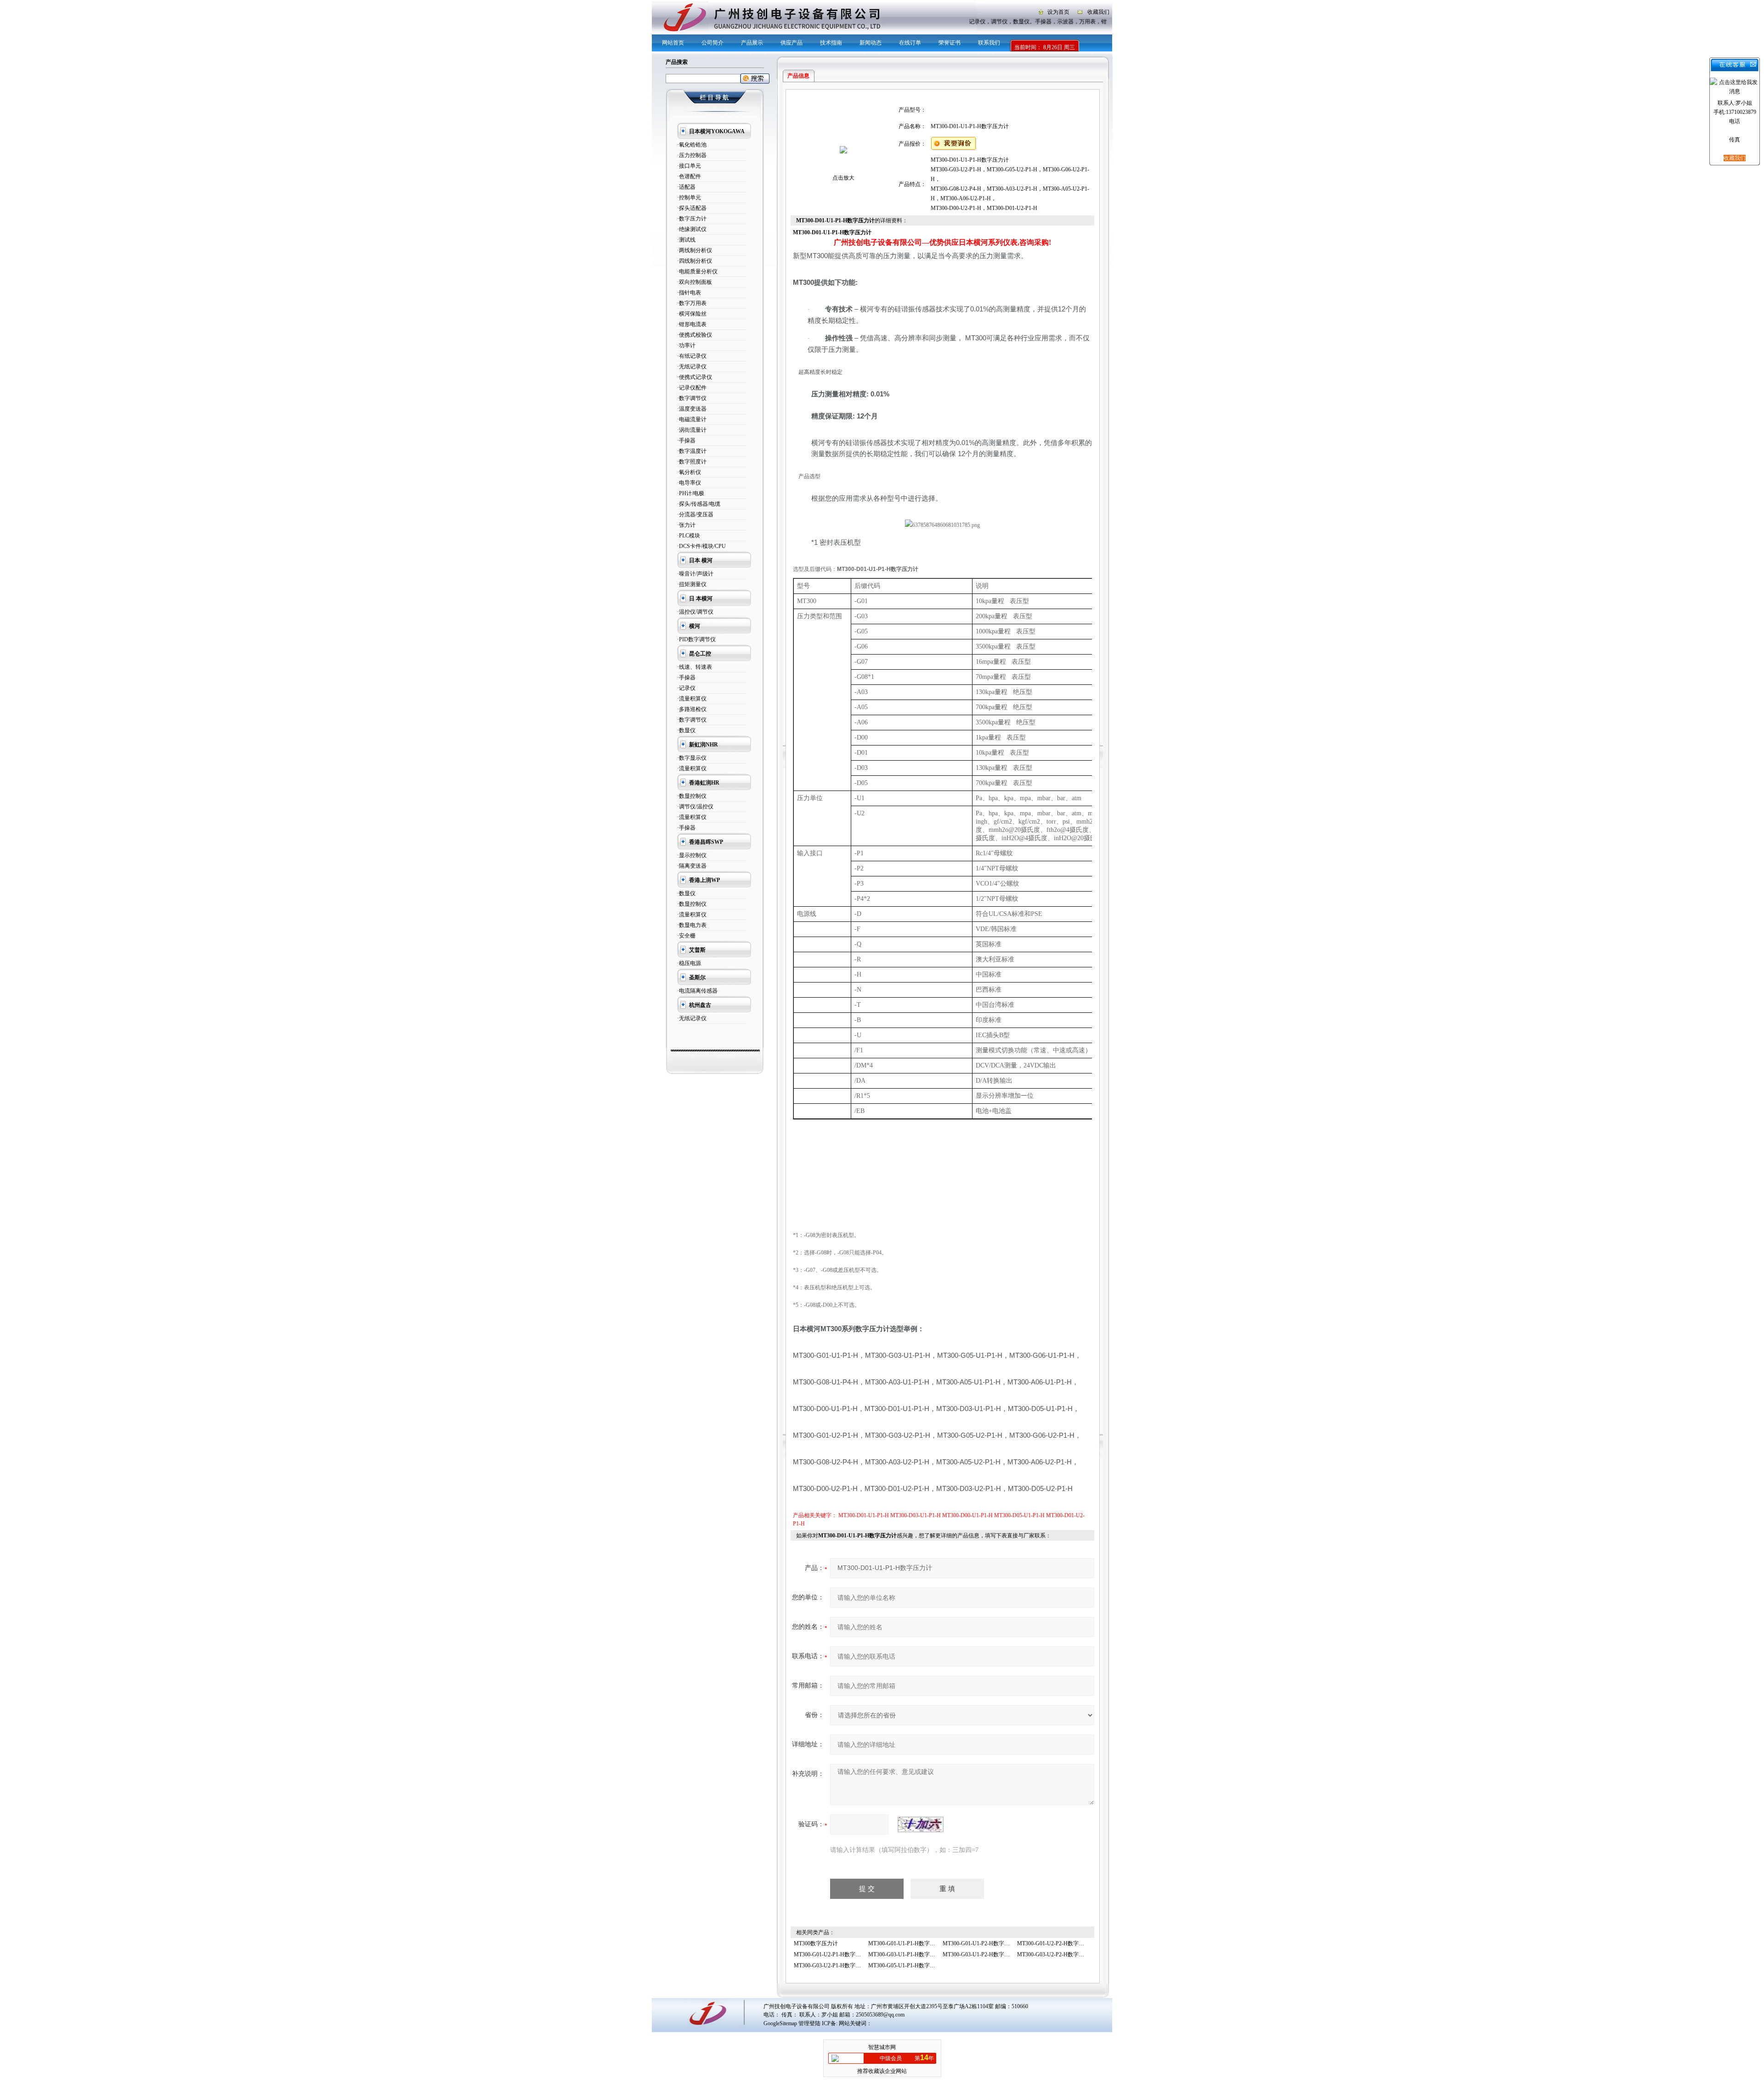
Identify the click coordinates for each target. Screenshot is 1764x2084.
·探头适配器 (692, 208)
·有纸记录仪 (692, 356)
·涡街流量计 (692, 430)
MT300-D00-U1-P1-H (967, 1515)
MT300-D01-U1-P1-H (864, 1515)
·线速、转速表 (695, 667)
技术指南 (831, 43)
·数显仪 (686, 730)
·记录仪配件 (692, 388)
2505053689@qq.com (880, 2015)
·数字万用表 (692, 303)
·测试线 (686, 240)
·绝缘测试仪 (692, 229)
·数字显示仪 (692, 758)
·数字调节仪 (692, 398)
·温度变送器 (692, 409)
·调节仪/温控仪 (695, 807)
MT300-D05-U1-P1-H (1019, 1515)
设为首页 (1058, 12)
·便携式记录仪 (695, 377)
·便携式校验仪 (695, 335)
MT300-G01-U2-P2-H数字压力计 (1056, 1943)
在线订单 (910, 43)
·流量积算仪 (692, 699)
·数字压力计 (692, 219)
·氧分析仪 (689, 472)
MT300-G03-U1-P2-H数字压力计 (982, 1954)
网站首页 (673, 43)
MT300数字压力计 (816, 1943)
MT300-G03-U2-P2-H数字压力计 (1056, 1954)
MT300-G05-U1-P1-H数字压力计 (907, 1965)
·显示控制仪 (692, 855)
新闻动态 (871, 43)
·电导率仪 (689, 483)
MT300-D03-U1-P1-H (916, 1515)
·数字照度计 (692, 462)
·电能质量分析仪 (697, 271)
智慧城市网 (882, 2047)
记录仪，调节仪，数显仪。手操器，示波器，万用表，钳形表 (1034, 22)
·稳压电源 (689, 963)
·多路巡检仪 (692, 709)
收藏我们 (1098, 12)
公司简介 (712, 43)
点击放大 (843, 178)
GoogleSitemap (780, 2023)
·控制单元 (689, 198)
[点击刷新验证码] (921, 1824)
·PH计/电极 (691, 493)
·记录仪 (686, 688)
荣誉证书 (950, 43)
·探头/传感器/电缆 (699, 504)
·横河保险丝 (692, 314)
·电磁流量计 (692, 419)
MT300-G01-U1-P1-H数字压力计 (907, 1943)
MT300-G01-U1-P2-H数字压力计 (982, 1943)
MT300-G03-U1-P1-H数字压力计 (907, 1954)
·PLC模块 (689, 536)
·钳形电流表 (692, 324)
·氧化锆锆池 (692, 145)
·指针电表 (689, 293)
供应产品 (792, 43)
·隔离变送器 (692, 866)
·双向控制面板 (695, 282)
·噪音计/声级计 (695, 574)
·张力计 (686, 525)
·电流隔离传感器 (697, 991)
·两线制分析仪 (695, 250)
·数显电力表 (692, 925)
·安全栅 (686, 936)
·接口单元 (689, 166)
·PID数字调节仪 (696, 639)
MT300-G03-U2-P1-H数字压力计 (833, 1965)
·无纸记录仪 (692, 367)
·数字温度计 (692, 451)
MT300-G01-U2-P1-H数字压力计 (833, 1954)
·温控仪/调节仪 (695, 612)
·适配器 (686, 187)
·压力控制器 (692, 155)
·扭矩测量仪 (692, 584)
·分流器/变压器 (695, 514)
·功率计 (686, 345)
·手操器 (686, 441)
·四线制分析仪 (695, 261)
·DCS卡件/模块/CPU (701, 546)
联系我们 (989, 43)
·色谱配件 (689, 176)
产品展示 (752, 43)
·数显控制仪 (692, 796)
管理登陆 (809, 2023)
